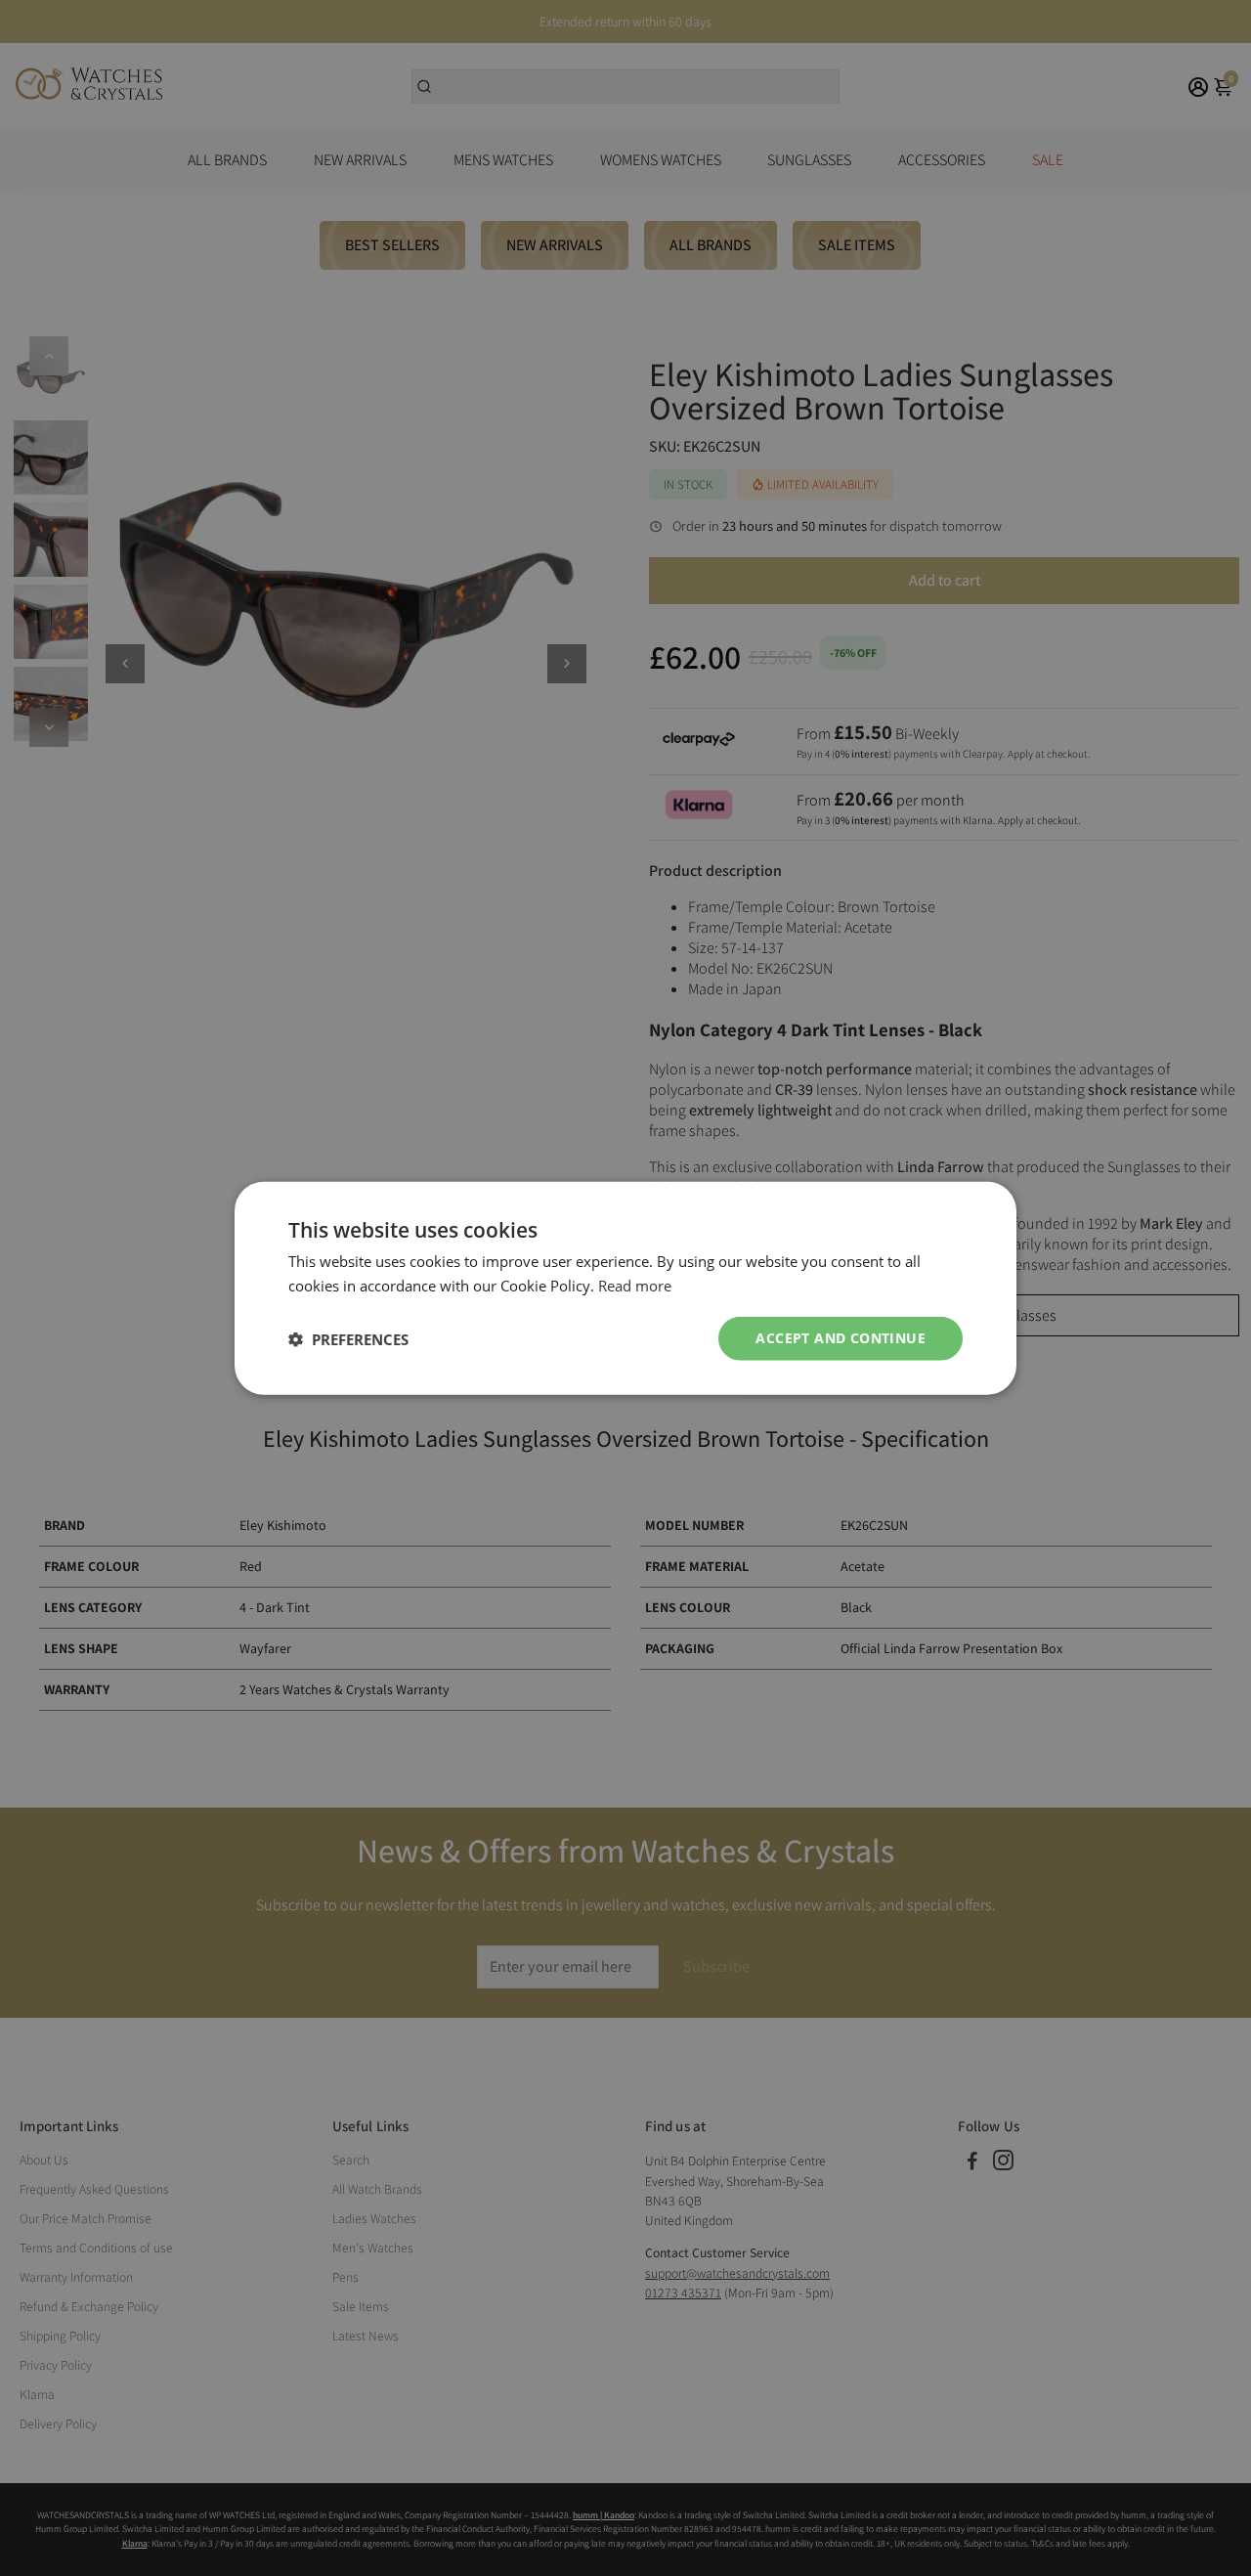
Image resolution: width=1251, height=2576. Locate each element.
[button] (348, 1338)
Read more (635, 1285)
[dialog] (625, 1288)
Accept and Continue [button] (841, 1338)
